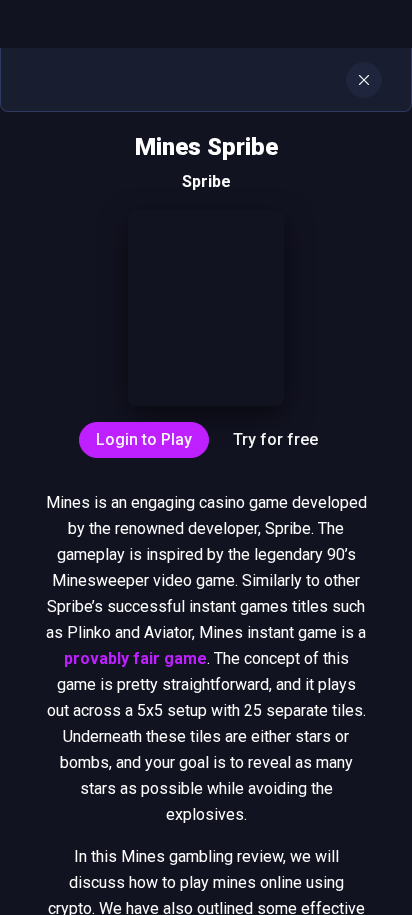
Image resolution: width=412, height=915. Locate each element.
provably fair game (135, 658)
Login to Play (144, 439)
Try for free (275, 439)
